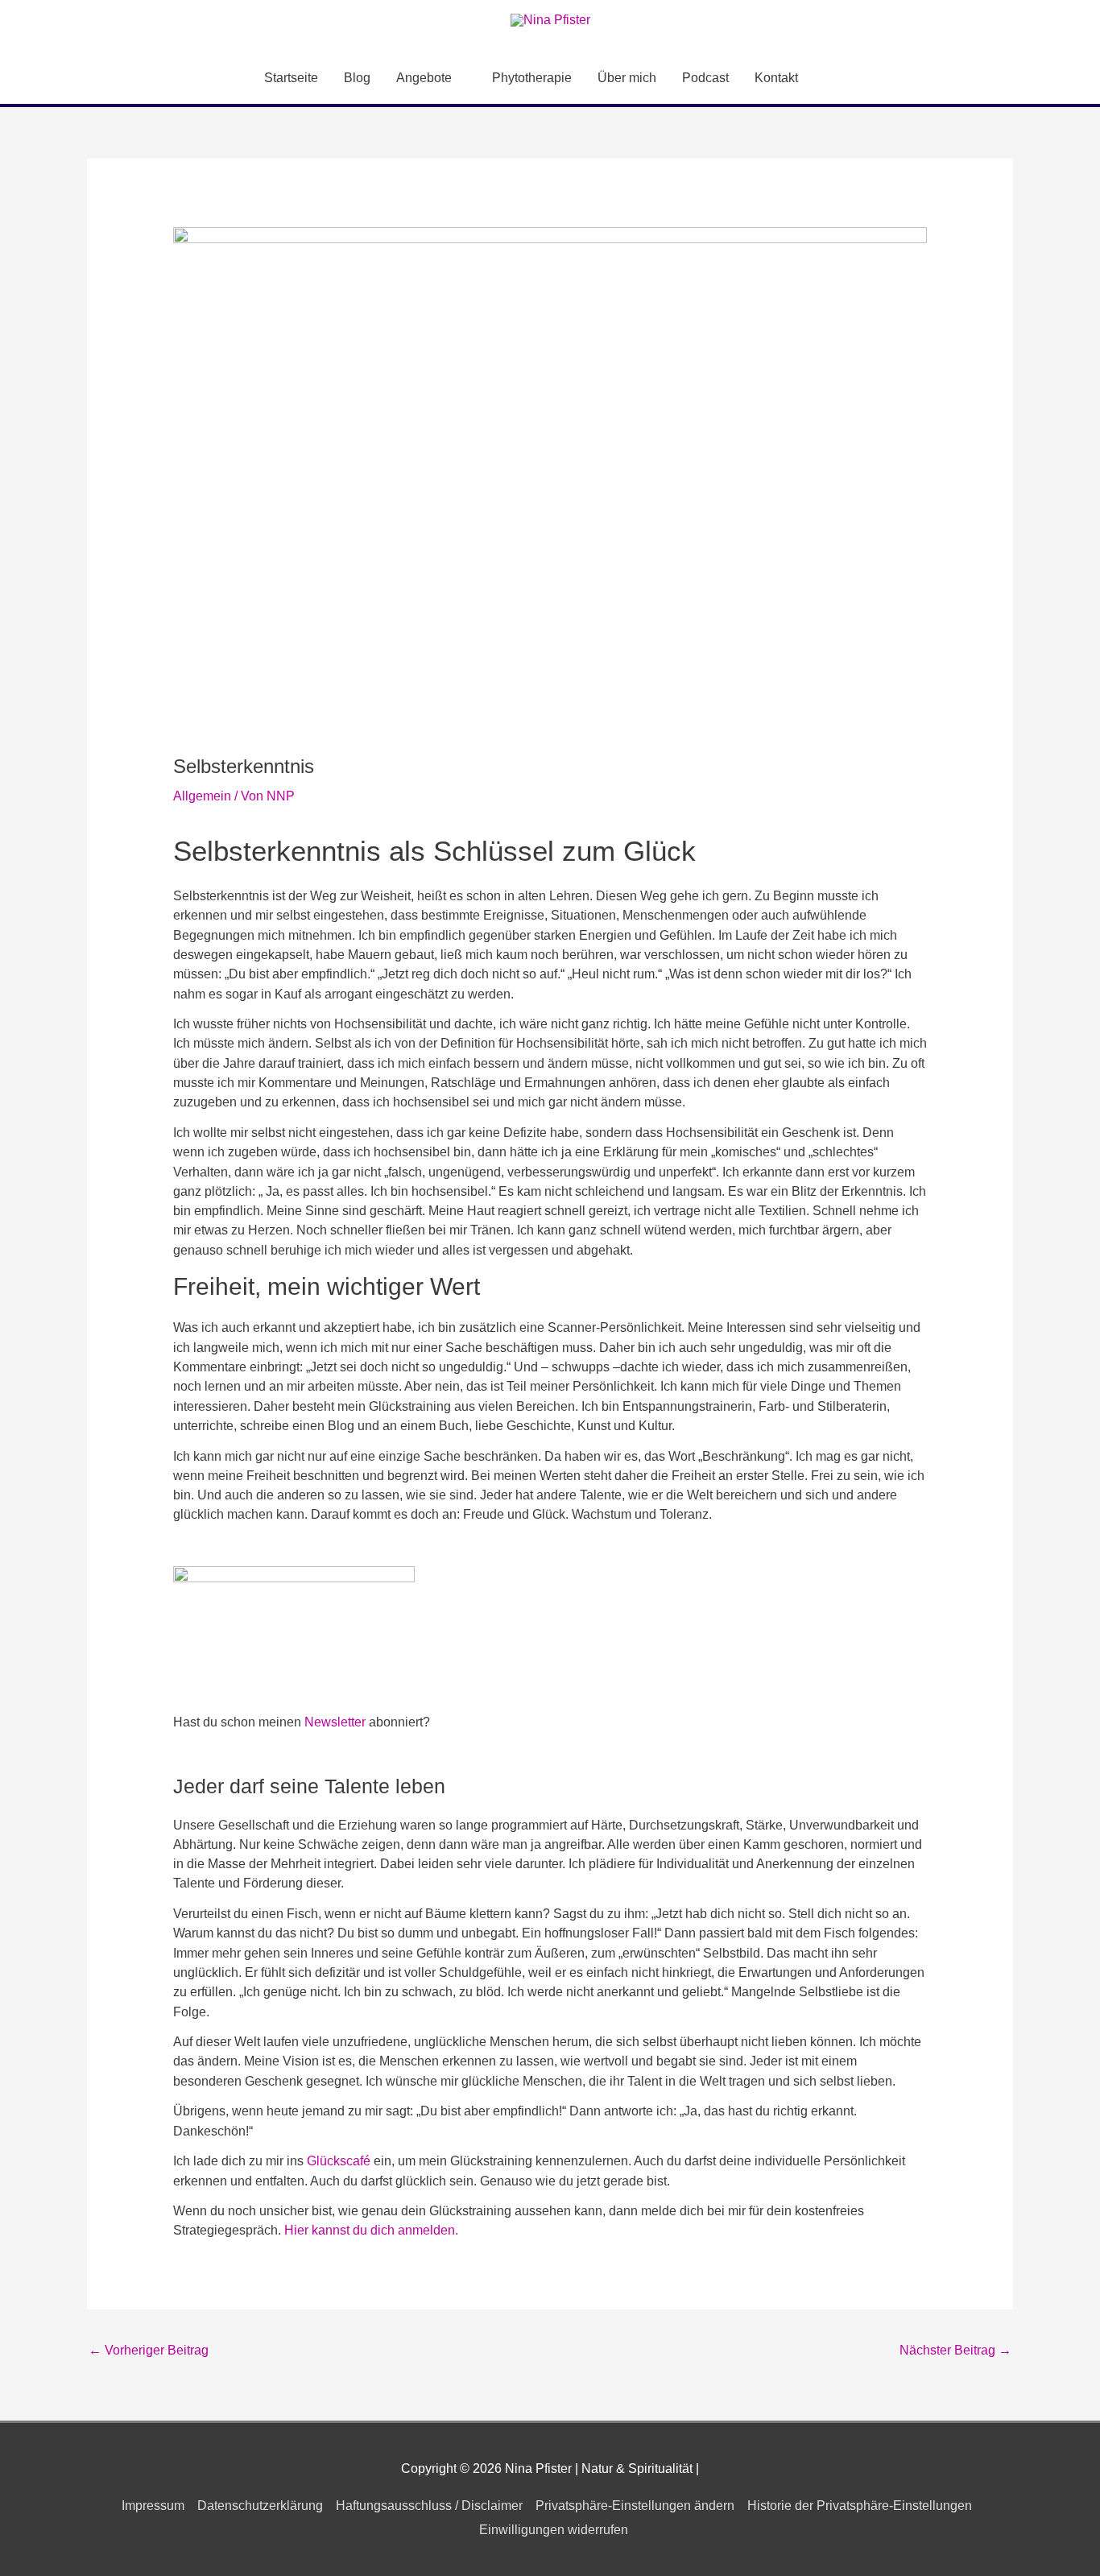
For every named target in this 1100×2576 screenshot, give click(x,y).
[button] (830, 78)
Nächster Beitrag (955, 2350)
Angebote (424, 78)
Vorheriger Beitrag (149, 2350)
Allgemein (202, 796)
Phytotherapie (532, 78)
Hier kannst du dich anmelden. (371, 2230)
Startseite (291, 78)
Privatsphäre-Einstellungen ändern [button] (635, 2506)
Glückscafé (339, 2161)
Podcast (705, 78)
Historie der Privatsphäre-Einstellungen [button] (860, 2506)
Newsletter (335, 1722)
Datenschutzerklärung (260, 2506)
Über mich (627, 78)
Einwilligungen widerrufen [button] (554, 2530)
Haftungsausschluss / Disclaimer (429, 2506)
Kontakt (776, 78)
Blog (357, 78)
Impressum (153, 2506)
